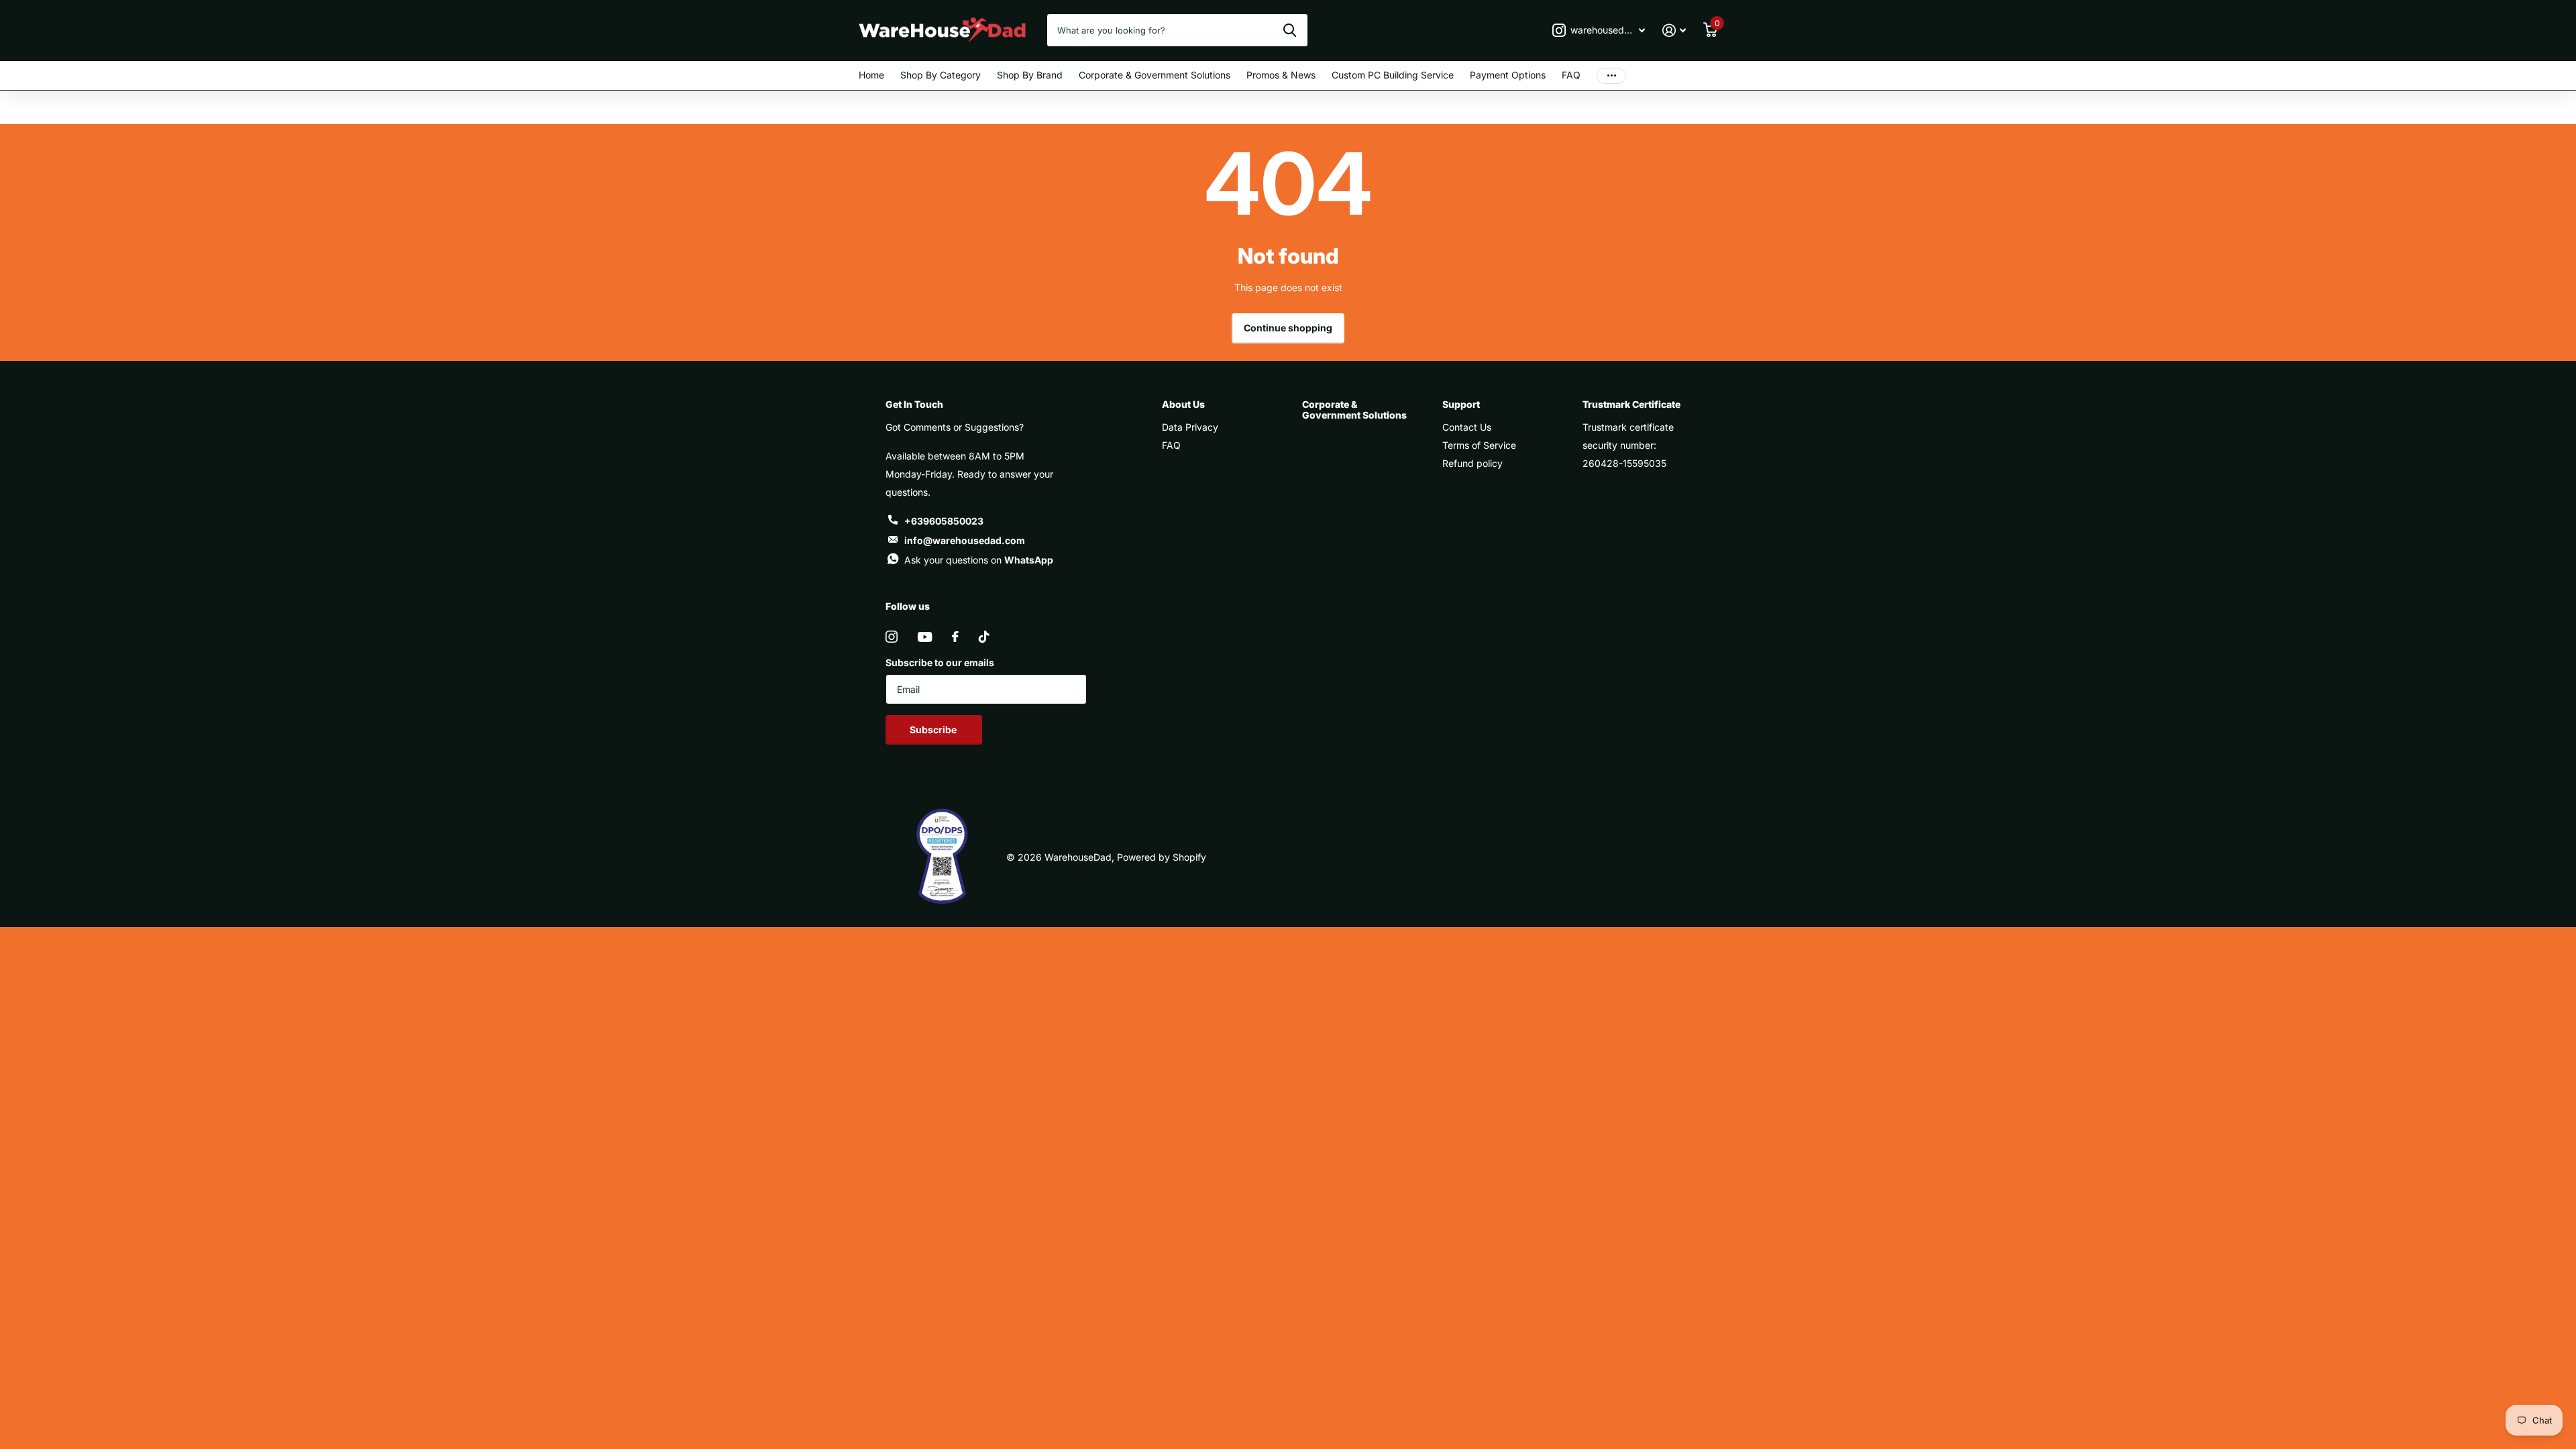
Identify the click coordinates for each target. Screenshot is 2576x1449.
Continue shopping (1288, 328)
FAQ (1571, 75)
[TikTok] (984, 637)
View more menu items (1611, 75)
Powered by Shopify (1162, 857)
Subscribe (934, 730)
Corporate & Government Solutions (1155, 75)
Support (1461, 404)
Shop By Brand (1030, 75)
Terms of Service (1479, 445)
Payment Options (1508, 75)
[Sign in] (1674, 31)
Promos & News (1281, 75)
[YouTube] (925, 637)
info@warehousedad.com (965, 540)
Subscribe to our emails (940, 662)
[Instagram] (892, 637)
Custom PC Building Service (1393, 75)
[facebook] (955, 637)
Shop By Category (941, 75)
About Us (1183, 404)
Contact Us (1467, 427)
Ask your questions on (979, 560)
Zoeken (1290, 30)
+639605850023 (944, 521)
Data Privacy (1190, 427)
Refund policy (1472, 463)
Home (871, 75)
